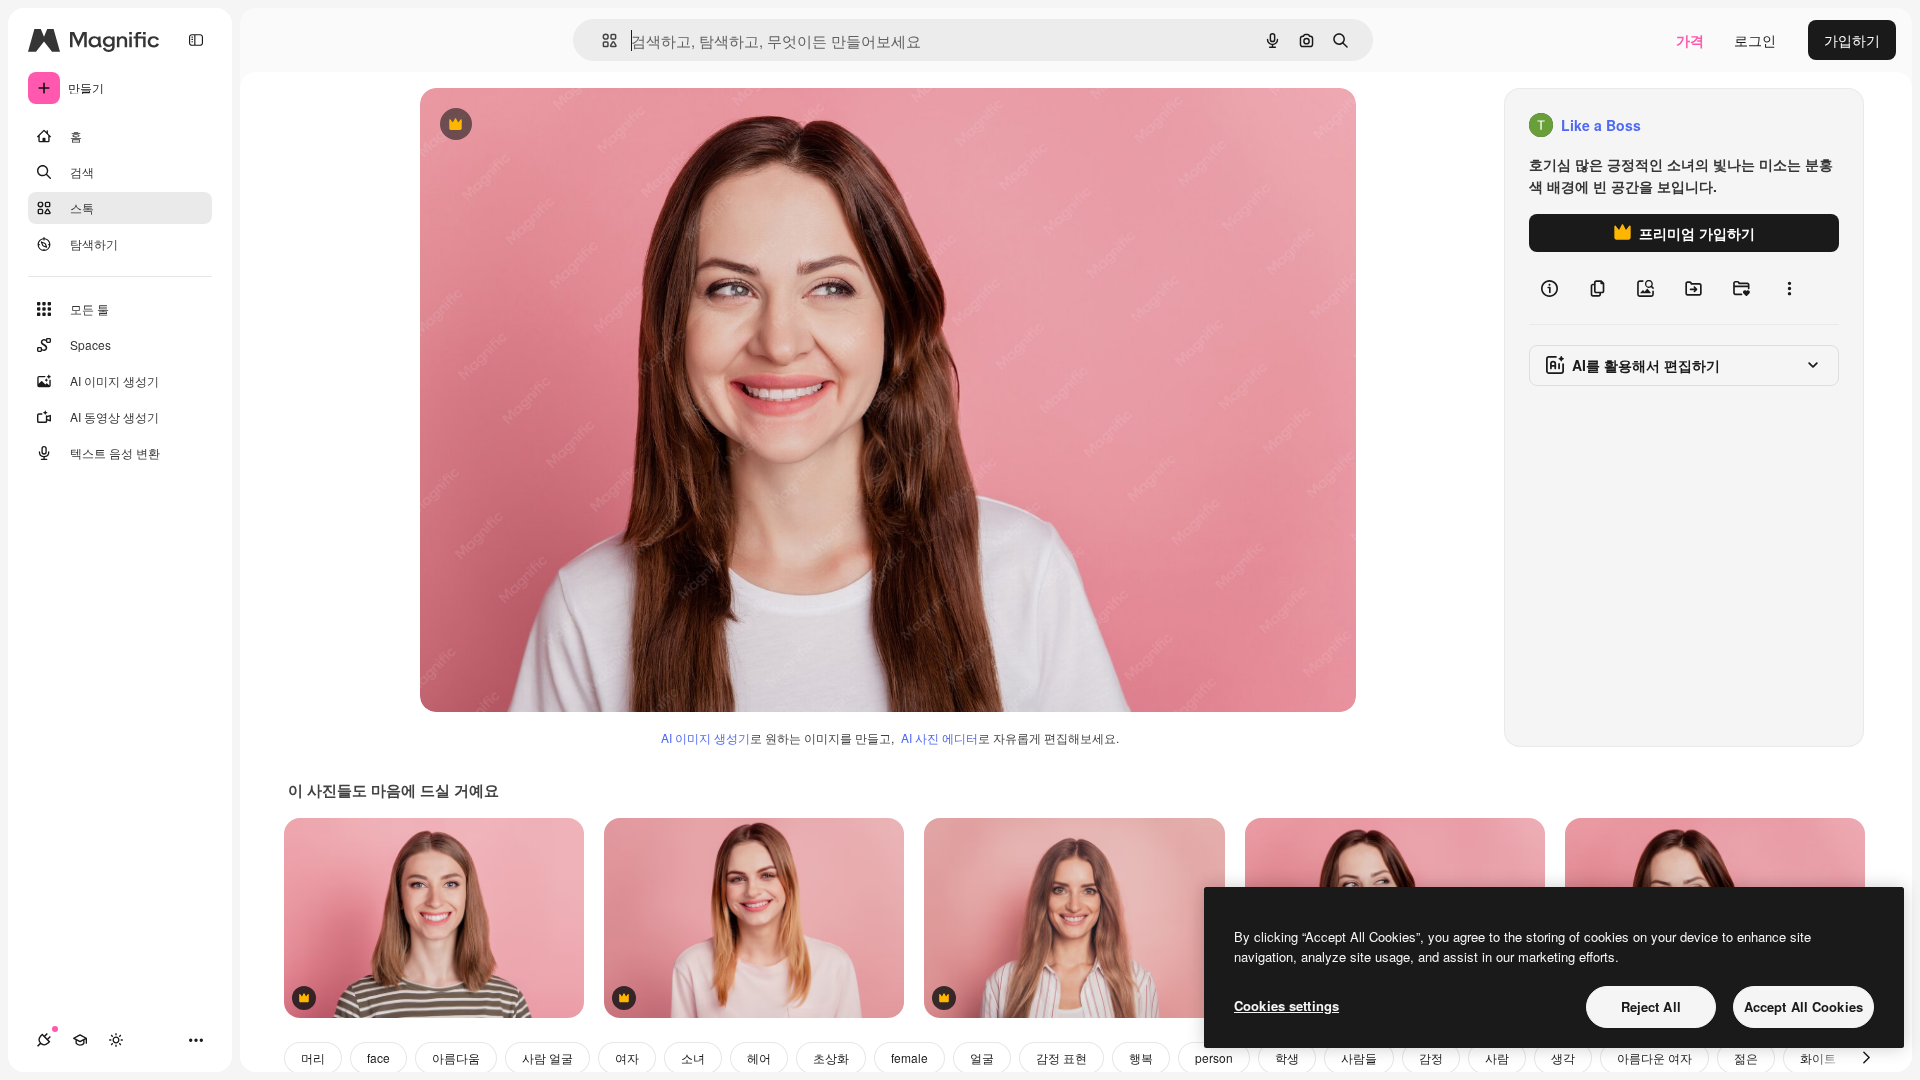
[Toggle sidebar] (196, 40)
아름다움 (456, 1057)
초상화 (831, 1057)
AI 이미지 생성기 (705, 737)
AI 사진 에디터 (939, 737)
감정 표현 (1061, 1057)
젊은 (1746, 1057)
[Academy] (80, 1040)
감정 (1431, 1057)
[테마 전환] (116, 1040)
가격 (1690, 40)
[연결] (44, 1040)
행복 (1141, 1057)
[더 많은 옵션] (1789, 288)
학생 (1287, 1057)
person (1214, 1057)
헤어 (759, 1057)
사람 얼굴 (547, 1057)
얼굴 (982, 1057)
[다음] (1866, 1058)
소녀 (693, 1057)
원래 (535, 125)
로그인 (1755, 40)
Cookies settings (1286, 1005)
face (378, 1057)
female (909, 1057)
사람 (1497, 1057)
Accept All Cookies (1803, 1006)
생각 (1563, 1057)
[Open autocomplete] (601, 40)
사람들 (1359, 1057)
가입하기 (1852, 40)
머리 (313, 1057)
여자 (627, 1057)
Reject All (1651, 1006)
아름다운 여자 (1654, 1057)
